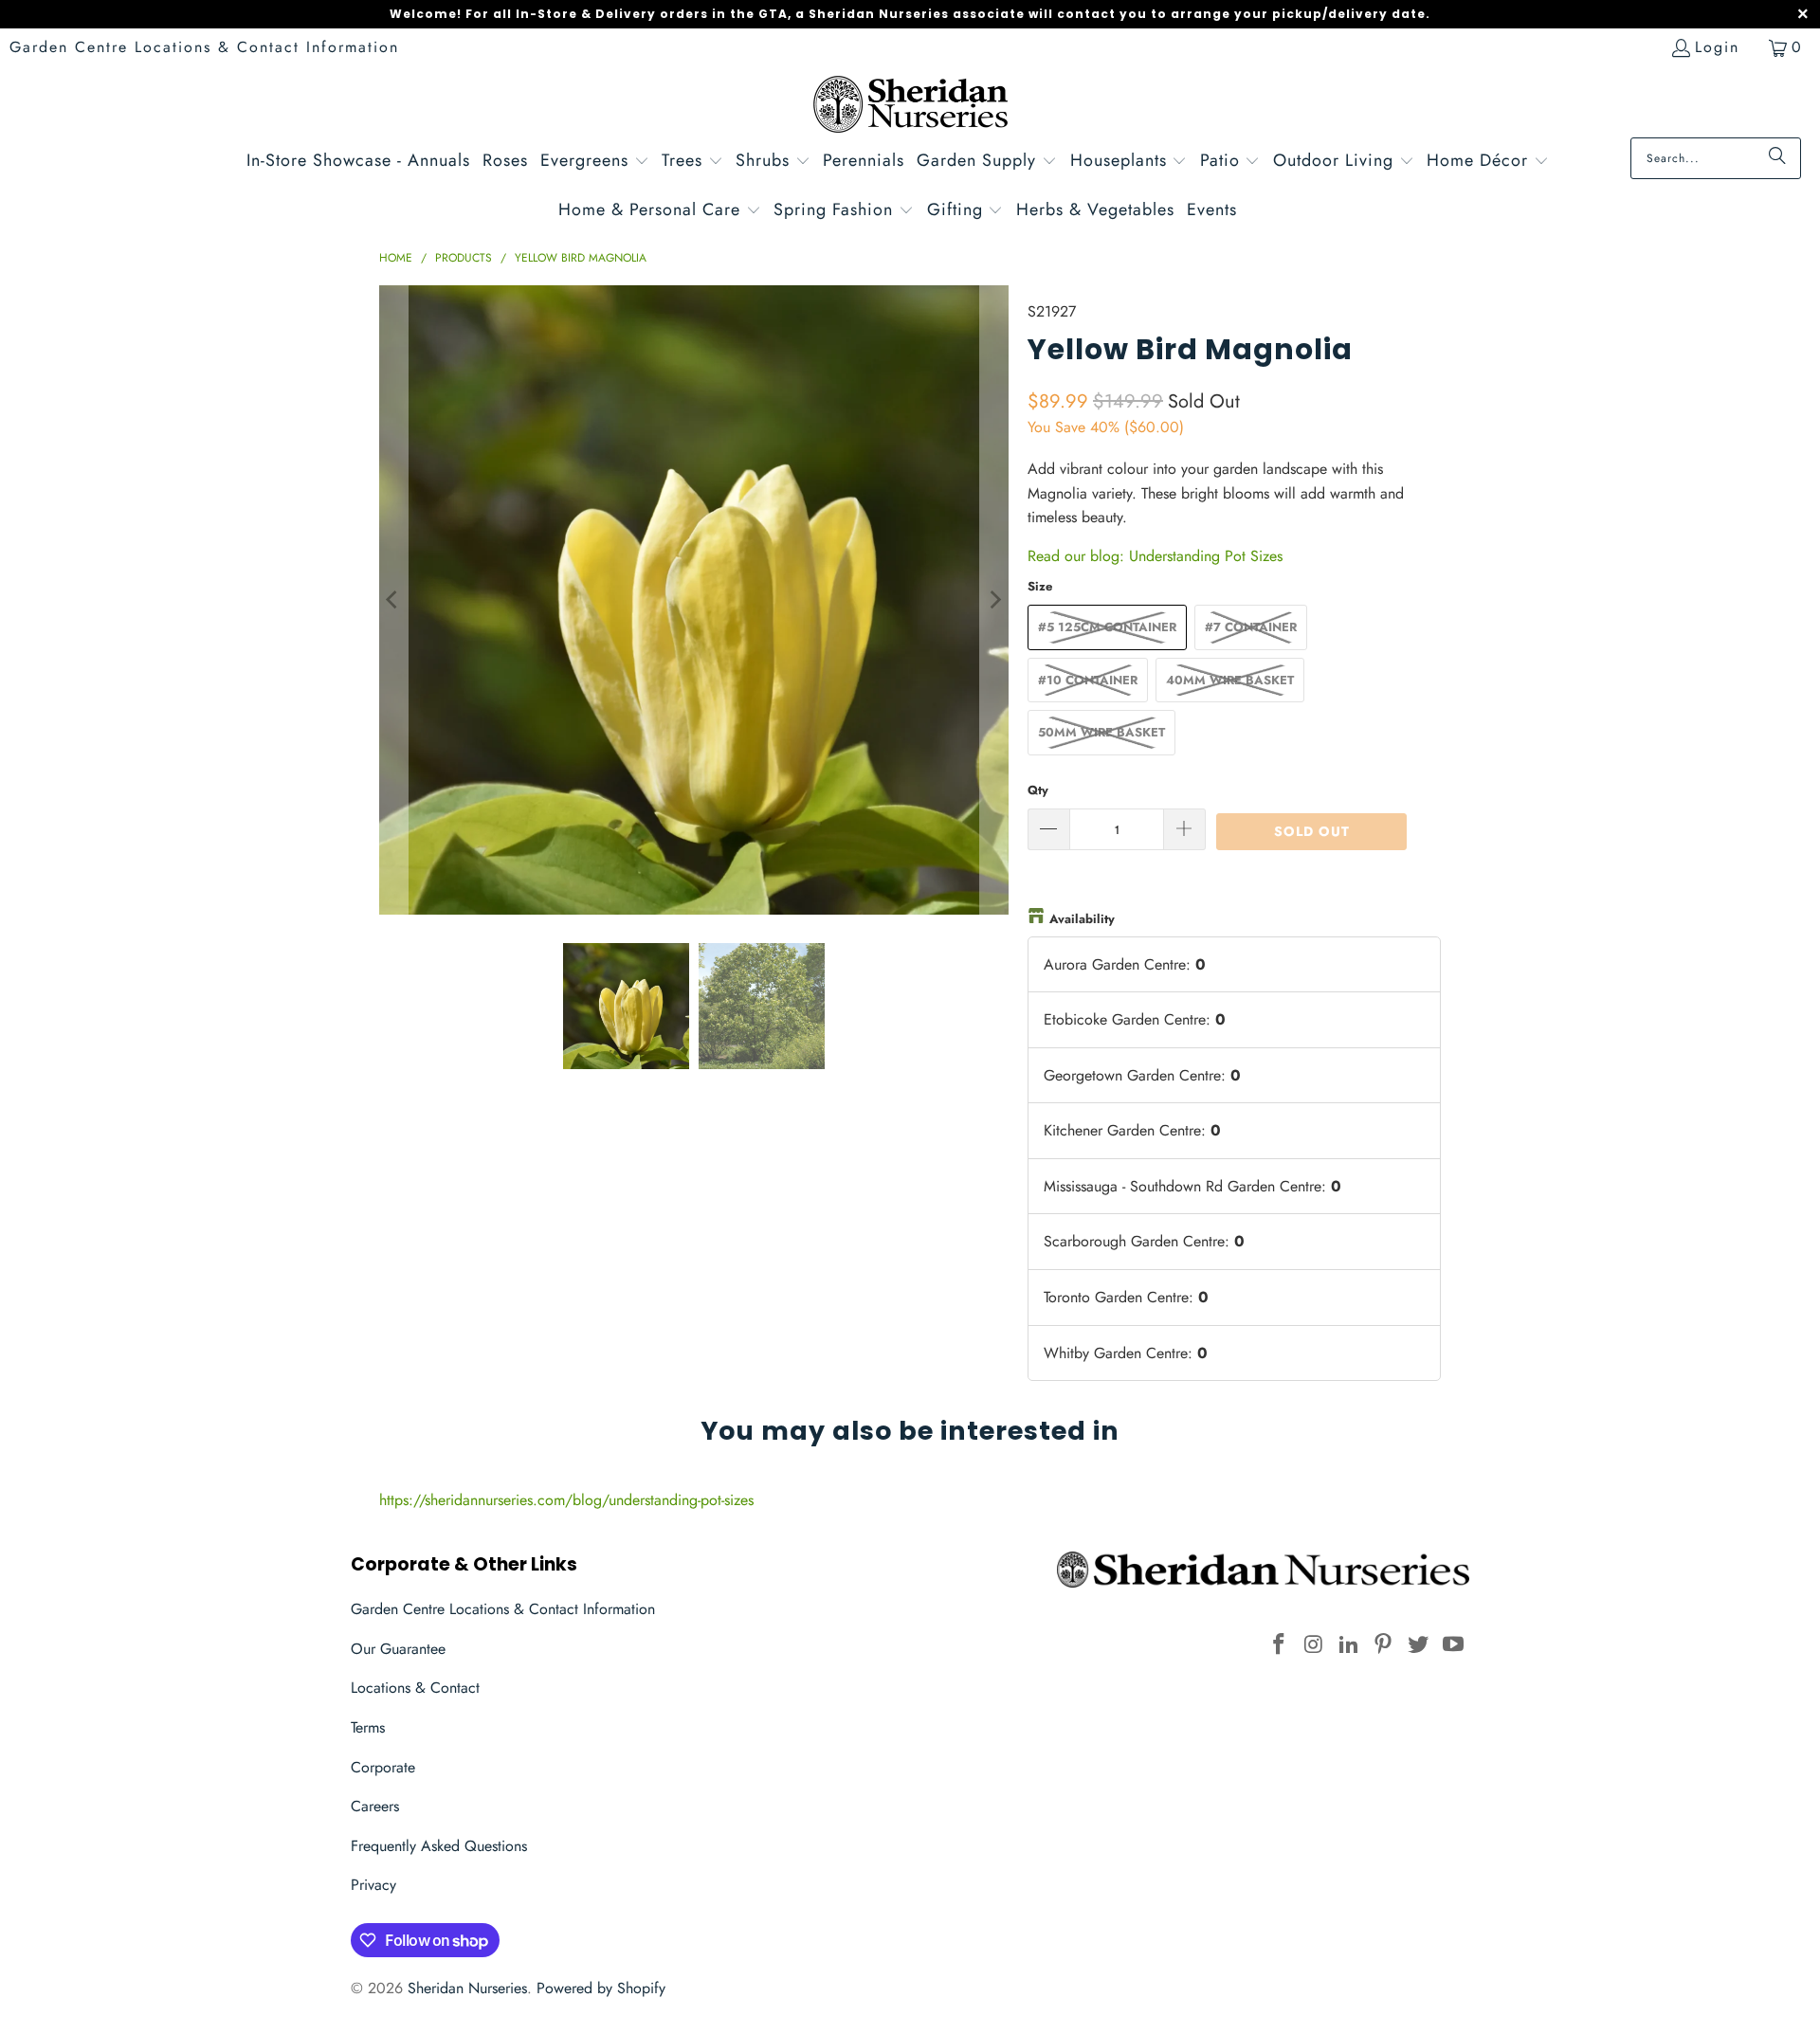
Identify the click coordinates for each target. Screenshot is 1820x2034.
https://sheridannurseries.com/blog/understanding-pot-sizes (566, 1500)
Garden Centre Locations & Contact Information (204, 47)
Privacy (373, 1885)
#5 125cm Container (1107, 627)
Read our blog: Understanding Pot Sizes (1155, 556)
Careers (375, 1806)
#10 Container (1088, 680)
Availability (1082, 919)
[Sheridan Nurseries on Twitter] (1419, 1645)
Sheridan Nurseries (467, 1988)
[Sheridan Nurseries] (910, 107)
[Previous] (393, 600)
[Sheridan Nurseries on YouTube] (1453, 1645)
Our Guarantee (398, 1649)
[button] (595, 163)
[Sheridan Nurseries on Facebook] (1280, 1645)
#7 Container (1251, 627)
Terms (368, 1727)
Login (1717, 47)
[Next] (994, 600)
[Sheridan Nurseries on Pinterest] (1384, 1645)
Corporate (383, 1767)
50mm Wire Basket (1101, 732)
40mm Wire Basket (1230, 680)
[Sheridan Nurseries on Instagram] (1315, 1645)
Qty (1038, 790)
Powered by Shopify (601, 1988)
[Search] (1777, 158)
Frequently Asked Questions (439, 1846)
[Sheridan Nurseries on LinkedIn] (1349, 1645)
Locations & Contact (415, 1688)
